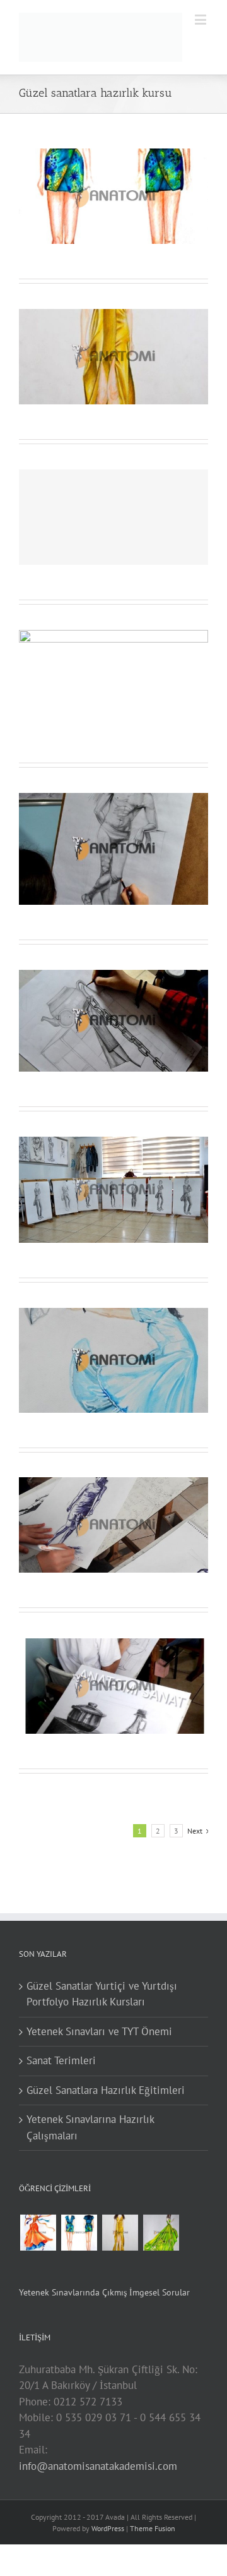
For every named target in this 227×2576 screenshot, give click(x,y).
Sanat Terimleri (61, 2060)
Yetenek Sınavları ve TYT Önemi (99, 2031)
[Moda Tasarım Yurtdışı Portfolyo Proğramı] (38, 2233)
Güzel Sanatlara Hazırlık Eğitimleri (106, 2090)
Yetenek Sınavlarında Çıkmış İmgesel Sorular (104, 2292)
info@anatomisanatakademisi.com (98, 2466)
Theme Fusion (153, 2528)
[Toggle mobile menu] (201, 19)
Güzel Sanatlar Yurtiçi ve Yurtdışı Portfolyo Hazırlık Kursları (102, 1994)
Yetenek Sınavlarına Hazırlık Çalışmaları (90, 2127)
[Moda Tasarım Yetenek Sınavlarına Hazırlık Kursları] (79, 2233)
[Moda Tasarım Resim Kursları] (120, 2233)
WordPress (108, 2528)
